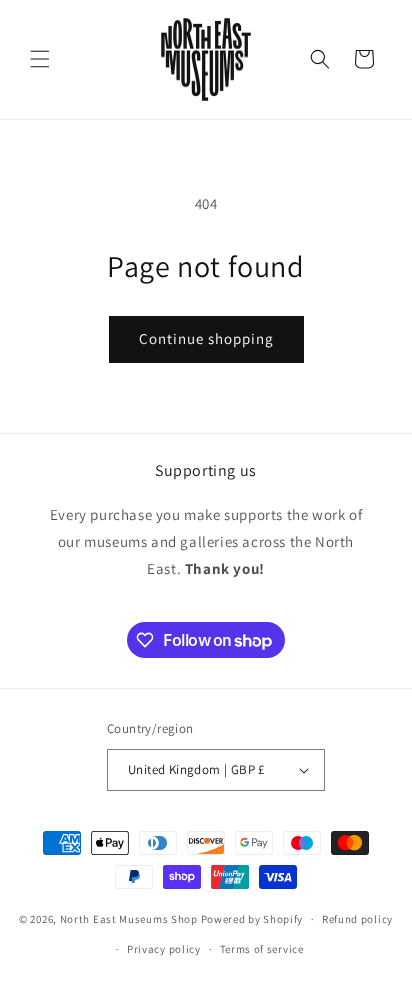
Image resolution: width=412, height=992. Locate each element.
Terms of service (262, 949)
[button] (40, 59)
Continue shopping (206, 338)
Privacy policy (164, 949)
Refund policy (357, 919)
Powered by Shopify (252, 919)
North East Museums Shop (129, 919)
